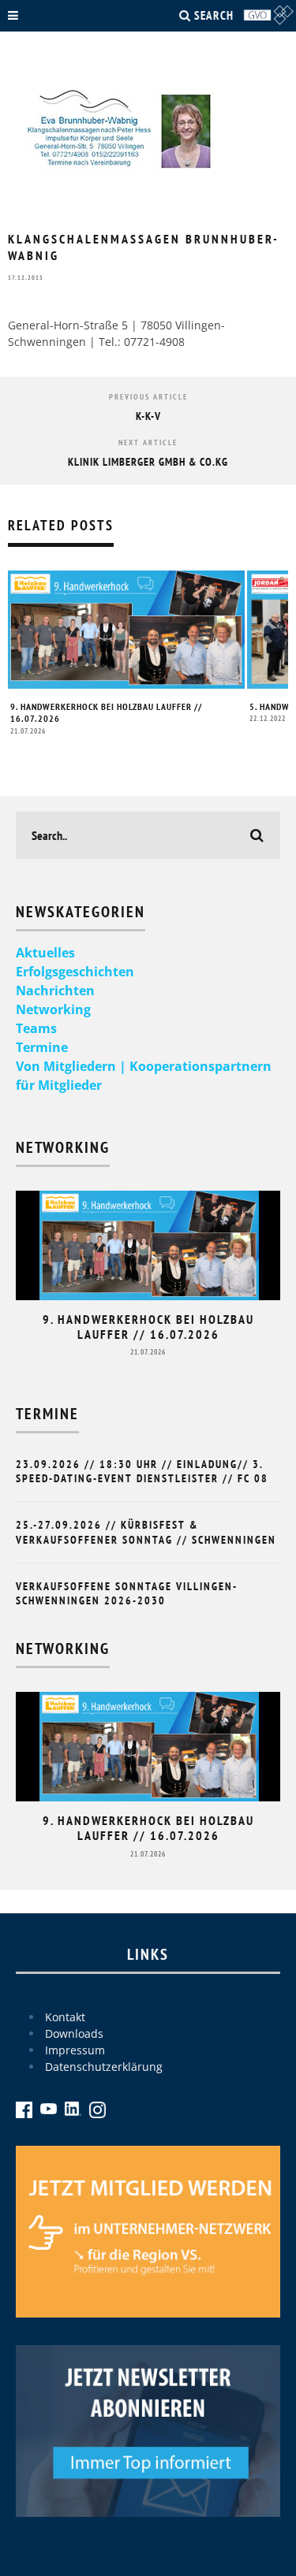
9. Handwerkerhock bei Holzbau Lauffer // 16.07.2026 (148, 1327)
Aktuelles (45, 953)
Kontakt (65, 2017)
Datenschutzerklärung (104, 2067)
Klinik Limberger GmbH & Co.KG (148, 462)
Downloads (74, 2033)
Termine (42, 1047)
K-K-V (148, 416)
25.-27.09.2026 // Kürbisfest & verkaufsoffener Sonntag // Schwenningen (146, 1532)
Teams (36, 1028)
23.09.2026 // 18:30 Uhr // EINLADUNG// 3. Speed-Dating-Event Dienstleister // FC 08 (142, 1471)
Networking (53, 1009)
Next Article (148, 442)
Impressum (75, 2050)
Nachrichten (55, 991)
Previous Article (148, 397)
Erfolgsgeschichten (75, 972)
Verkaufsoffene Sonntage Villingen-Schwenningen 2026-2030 (127, 1593)
